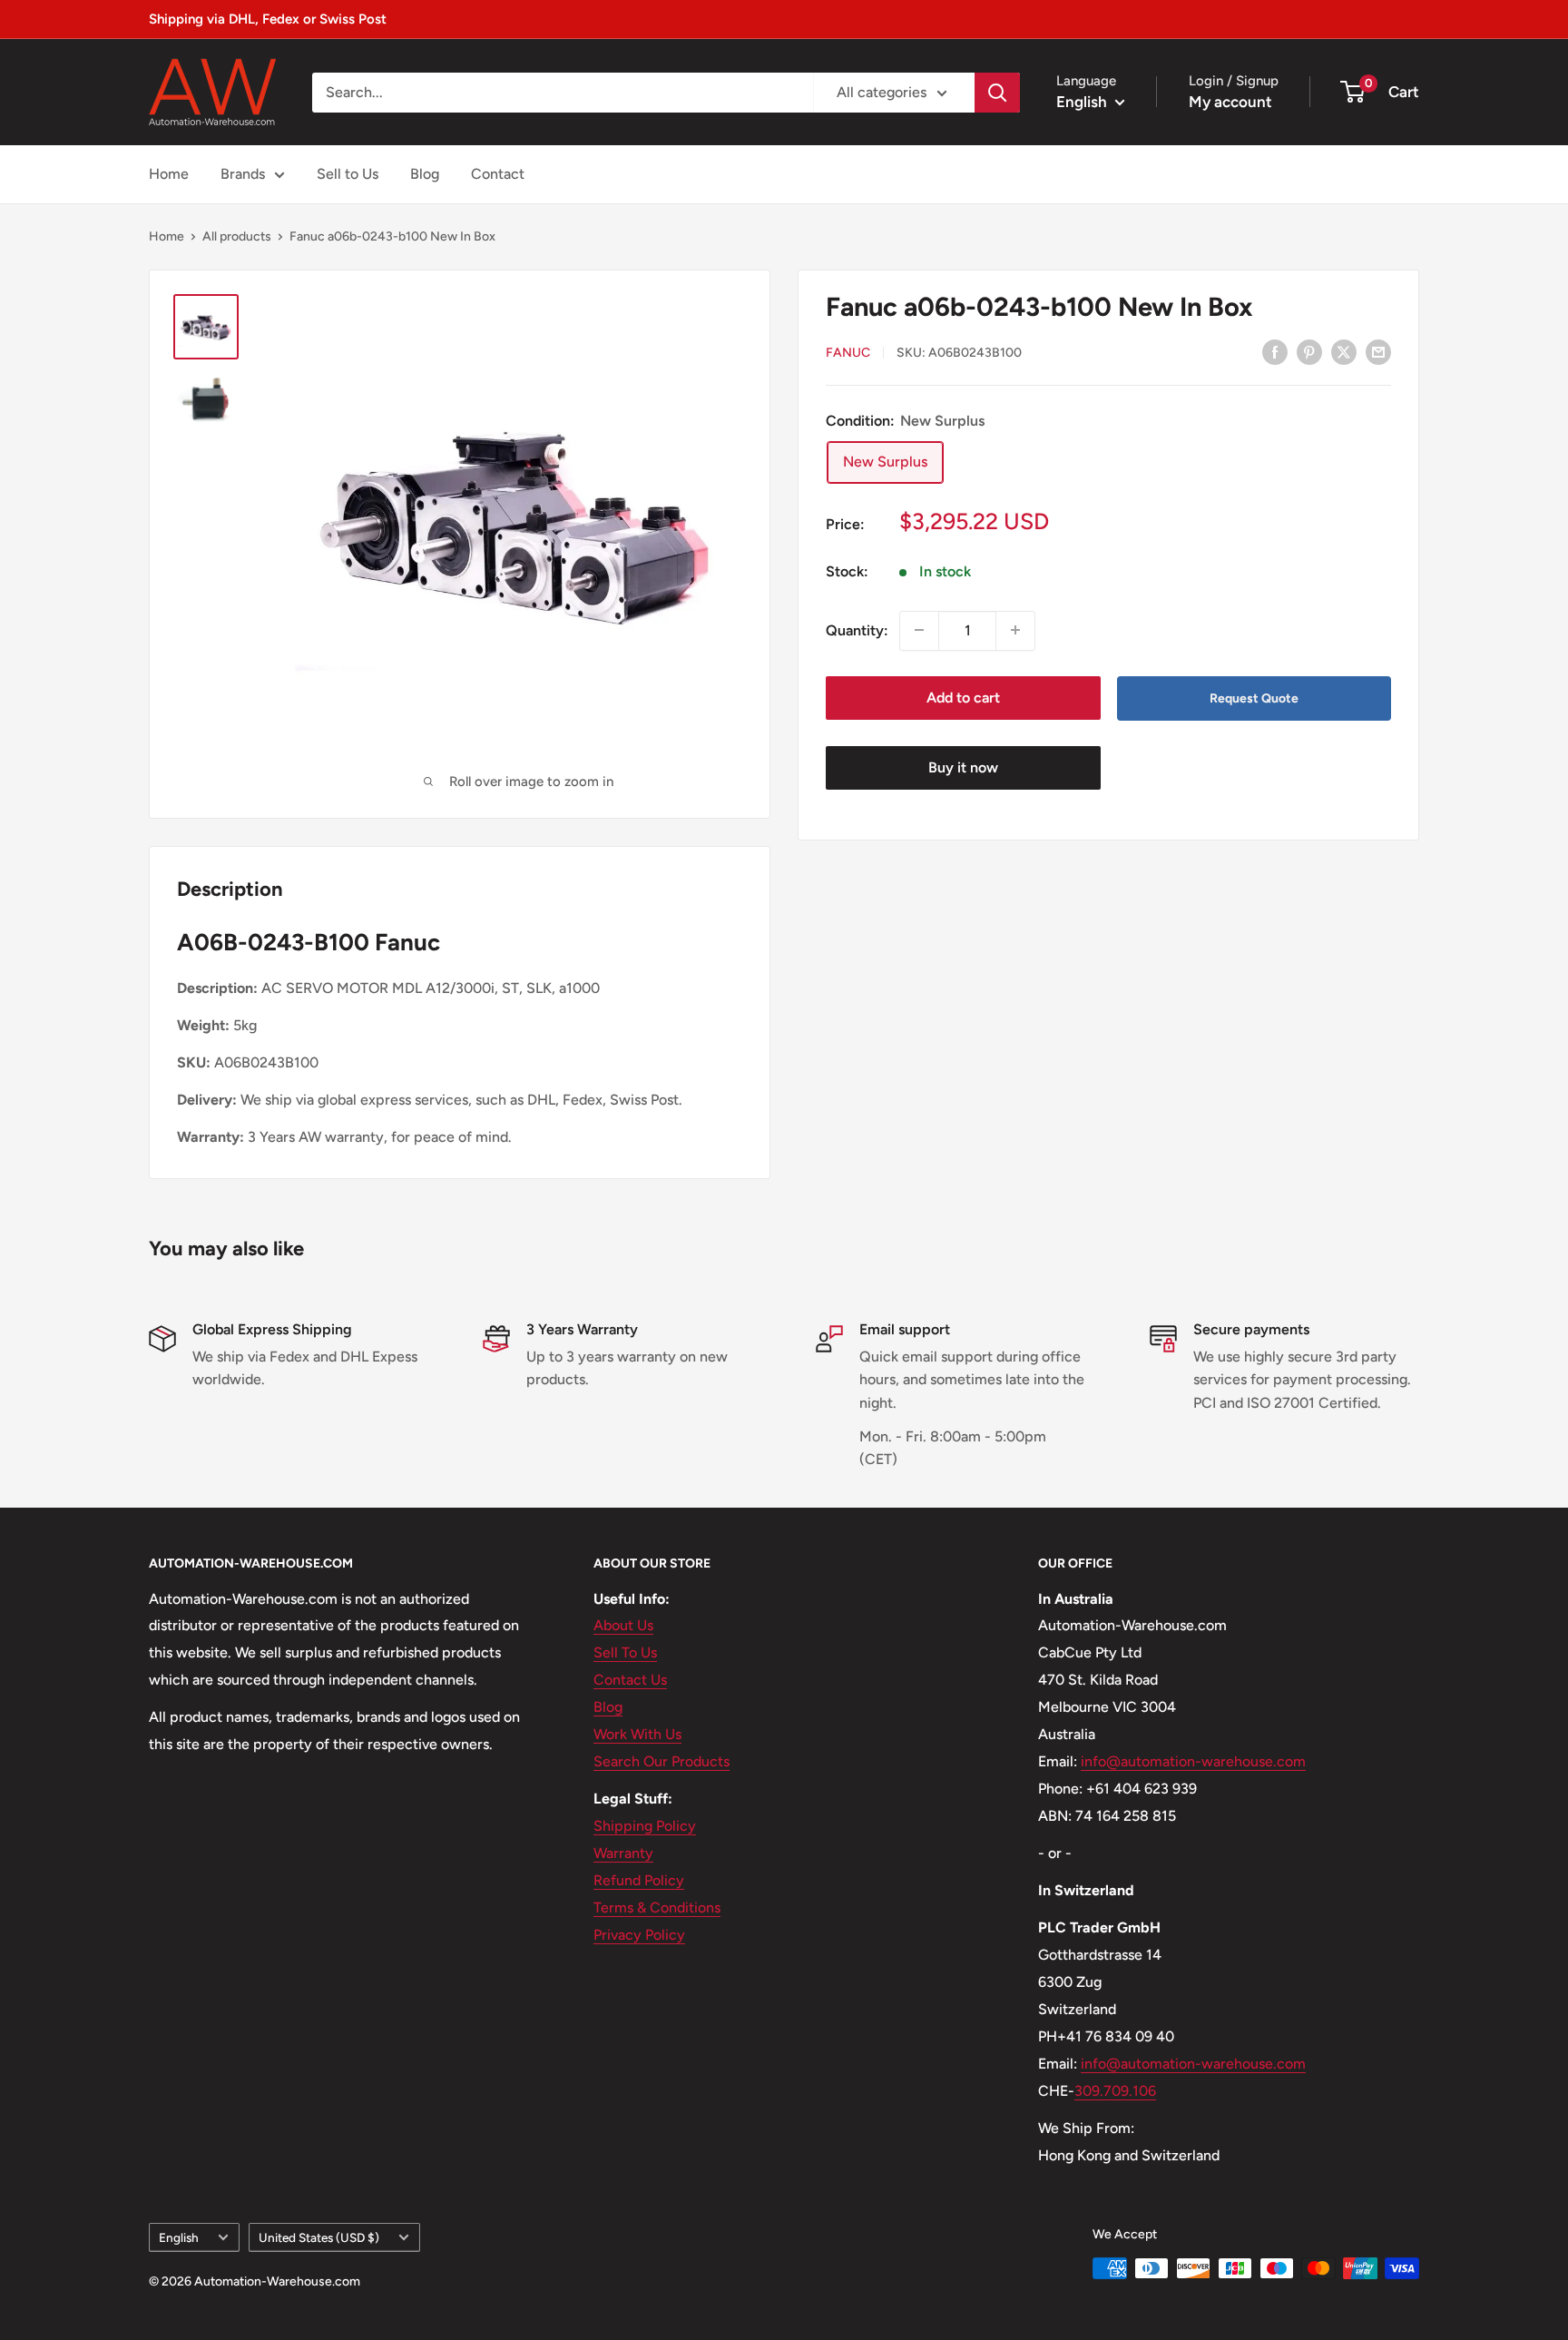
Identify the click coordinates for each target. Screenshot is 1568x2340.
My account (1230, 102)
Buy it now (963, 767)
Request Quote (1254, 698)
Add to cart (963, 697)
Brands (243, 174)
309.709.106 (1115, 2091)
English (179, 2237)
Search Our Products (661, 1761)
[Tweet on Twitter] (1344, 351)
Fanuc (848, 353)
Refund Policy (639, 1880)
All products (237, 236)
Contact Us (630, 1680)
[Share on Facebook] (1275, 351)
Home (169, 174)
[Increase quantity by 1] (1015, 630)
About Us (623, 1625)
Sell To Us (625, 1652)
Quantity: (857, 629)
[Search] (997, 93)
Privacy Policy (639, 1935)
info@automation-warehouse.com (1193, 1761)
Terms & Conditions (657, 1907)
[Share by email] (1378, 351)
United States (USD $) (319, 2237)
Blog (425, 174)
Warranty (623, 1853)
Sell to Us (348, 174)
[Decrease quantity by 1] (919, 630)
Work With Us (637, 1734)
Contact (498, 174)
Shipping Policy (645, 1826)
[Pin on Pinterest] (1309, 351)
